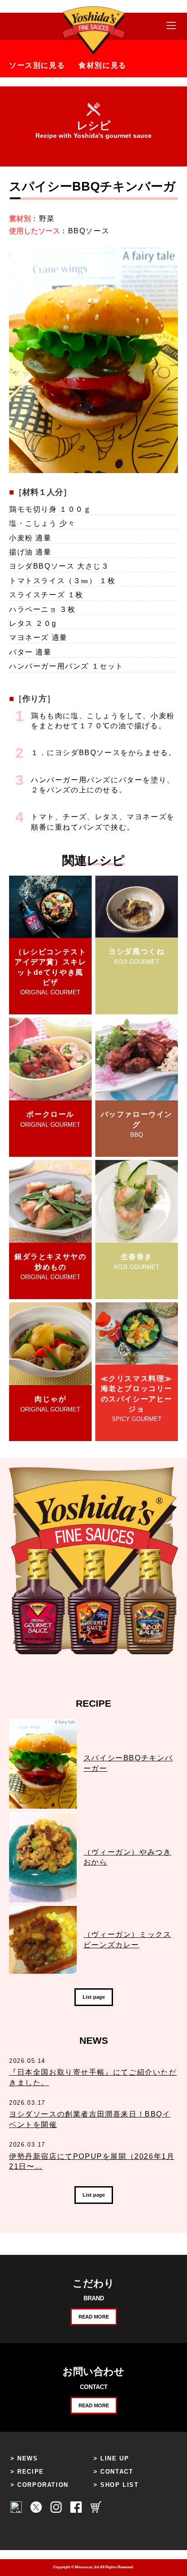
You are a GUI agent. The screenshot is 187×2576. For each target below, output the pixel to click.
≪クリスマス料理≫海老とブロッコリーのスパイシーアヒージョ (137, 1399)
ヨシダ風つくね (136, 956)
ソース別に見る (37, 65)
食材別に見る (103, 65)
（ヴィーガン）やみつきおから (128, 1857)
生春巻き (137, 1261)
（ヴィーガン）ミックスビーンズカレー (128, 1939)
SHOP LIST (119, 2485)
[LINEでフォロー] (16, 2511)
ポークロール (50, 1119)
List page (94, 1997)
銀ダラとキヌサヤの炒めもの (50, 1267)
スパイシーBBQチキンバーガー (128, 1763)
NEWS (27, 2458)
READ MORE (94, 2317)
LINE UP (115, 2458)
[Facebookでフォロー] (76, 2511)
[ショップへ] (96, 2511)
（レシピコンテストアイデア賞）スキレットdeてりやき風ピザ (50, 972)
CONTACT (117, 2472)
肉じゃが (50, 1404)
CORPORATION (43, 2485)
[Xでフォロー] (36, 2511)
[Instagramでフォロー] (56, 2511)
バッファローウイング (137, 1124)
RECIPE (31, 2472)
